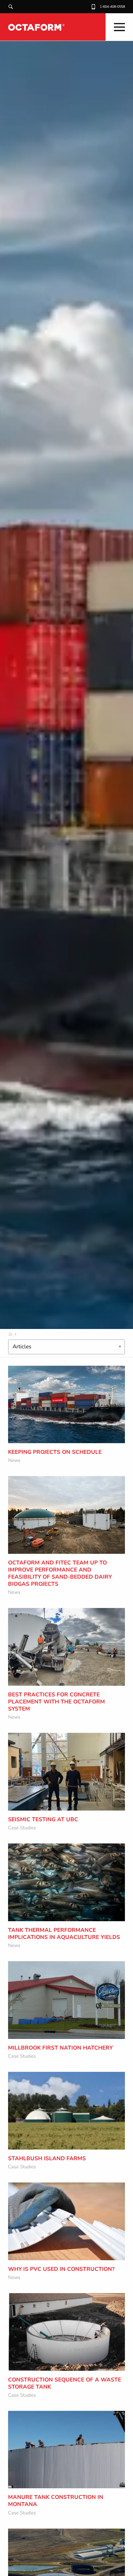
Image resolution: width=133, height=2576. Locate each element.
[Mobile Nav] (119, 27)
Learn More (34, 1424)
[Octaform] (36, 27)
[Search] (11, 7)
